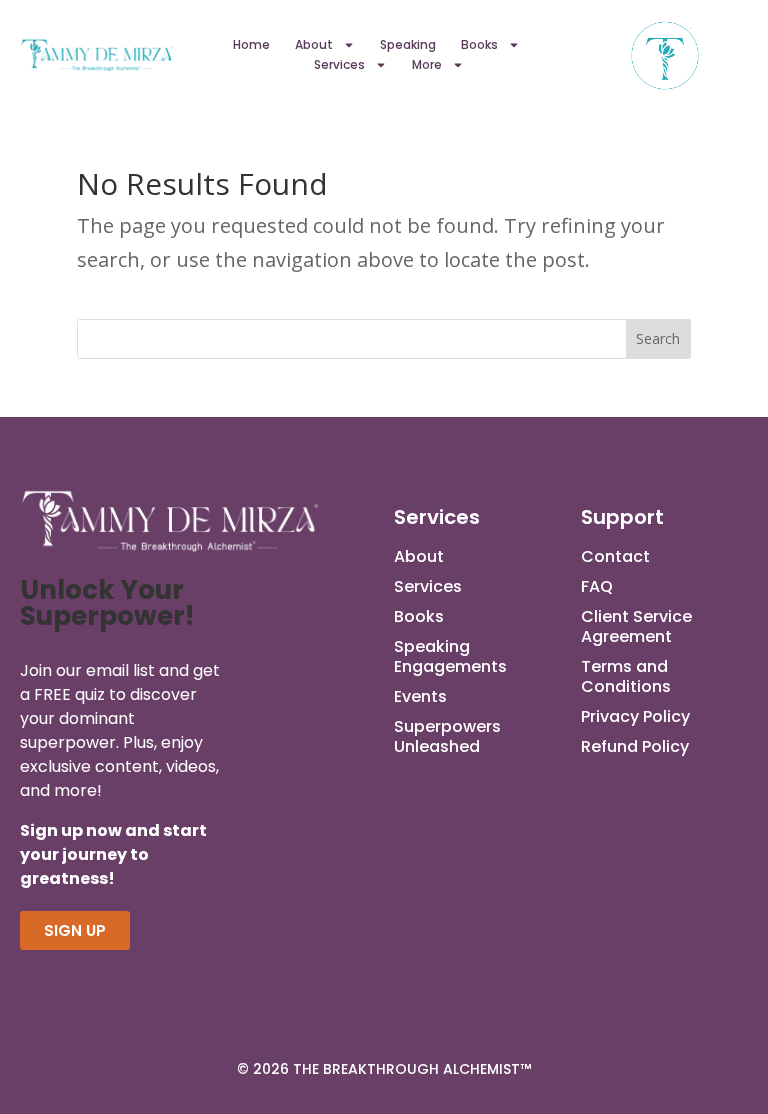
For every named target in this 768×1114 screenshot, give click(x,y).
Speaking (408, 44)
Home (251, 44)
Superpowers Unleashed (447, 737)
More (427, 64)
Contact (615, 557)
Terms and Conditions (626, 677)
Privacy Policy (635, 717)
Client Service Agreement (636, 627)
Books (479, 44)
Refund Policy (635, 747)
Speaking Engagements (450, 657)
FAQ (597, 587)
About (314, 44)
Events (420, 697)
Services (339, 64)
